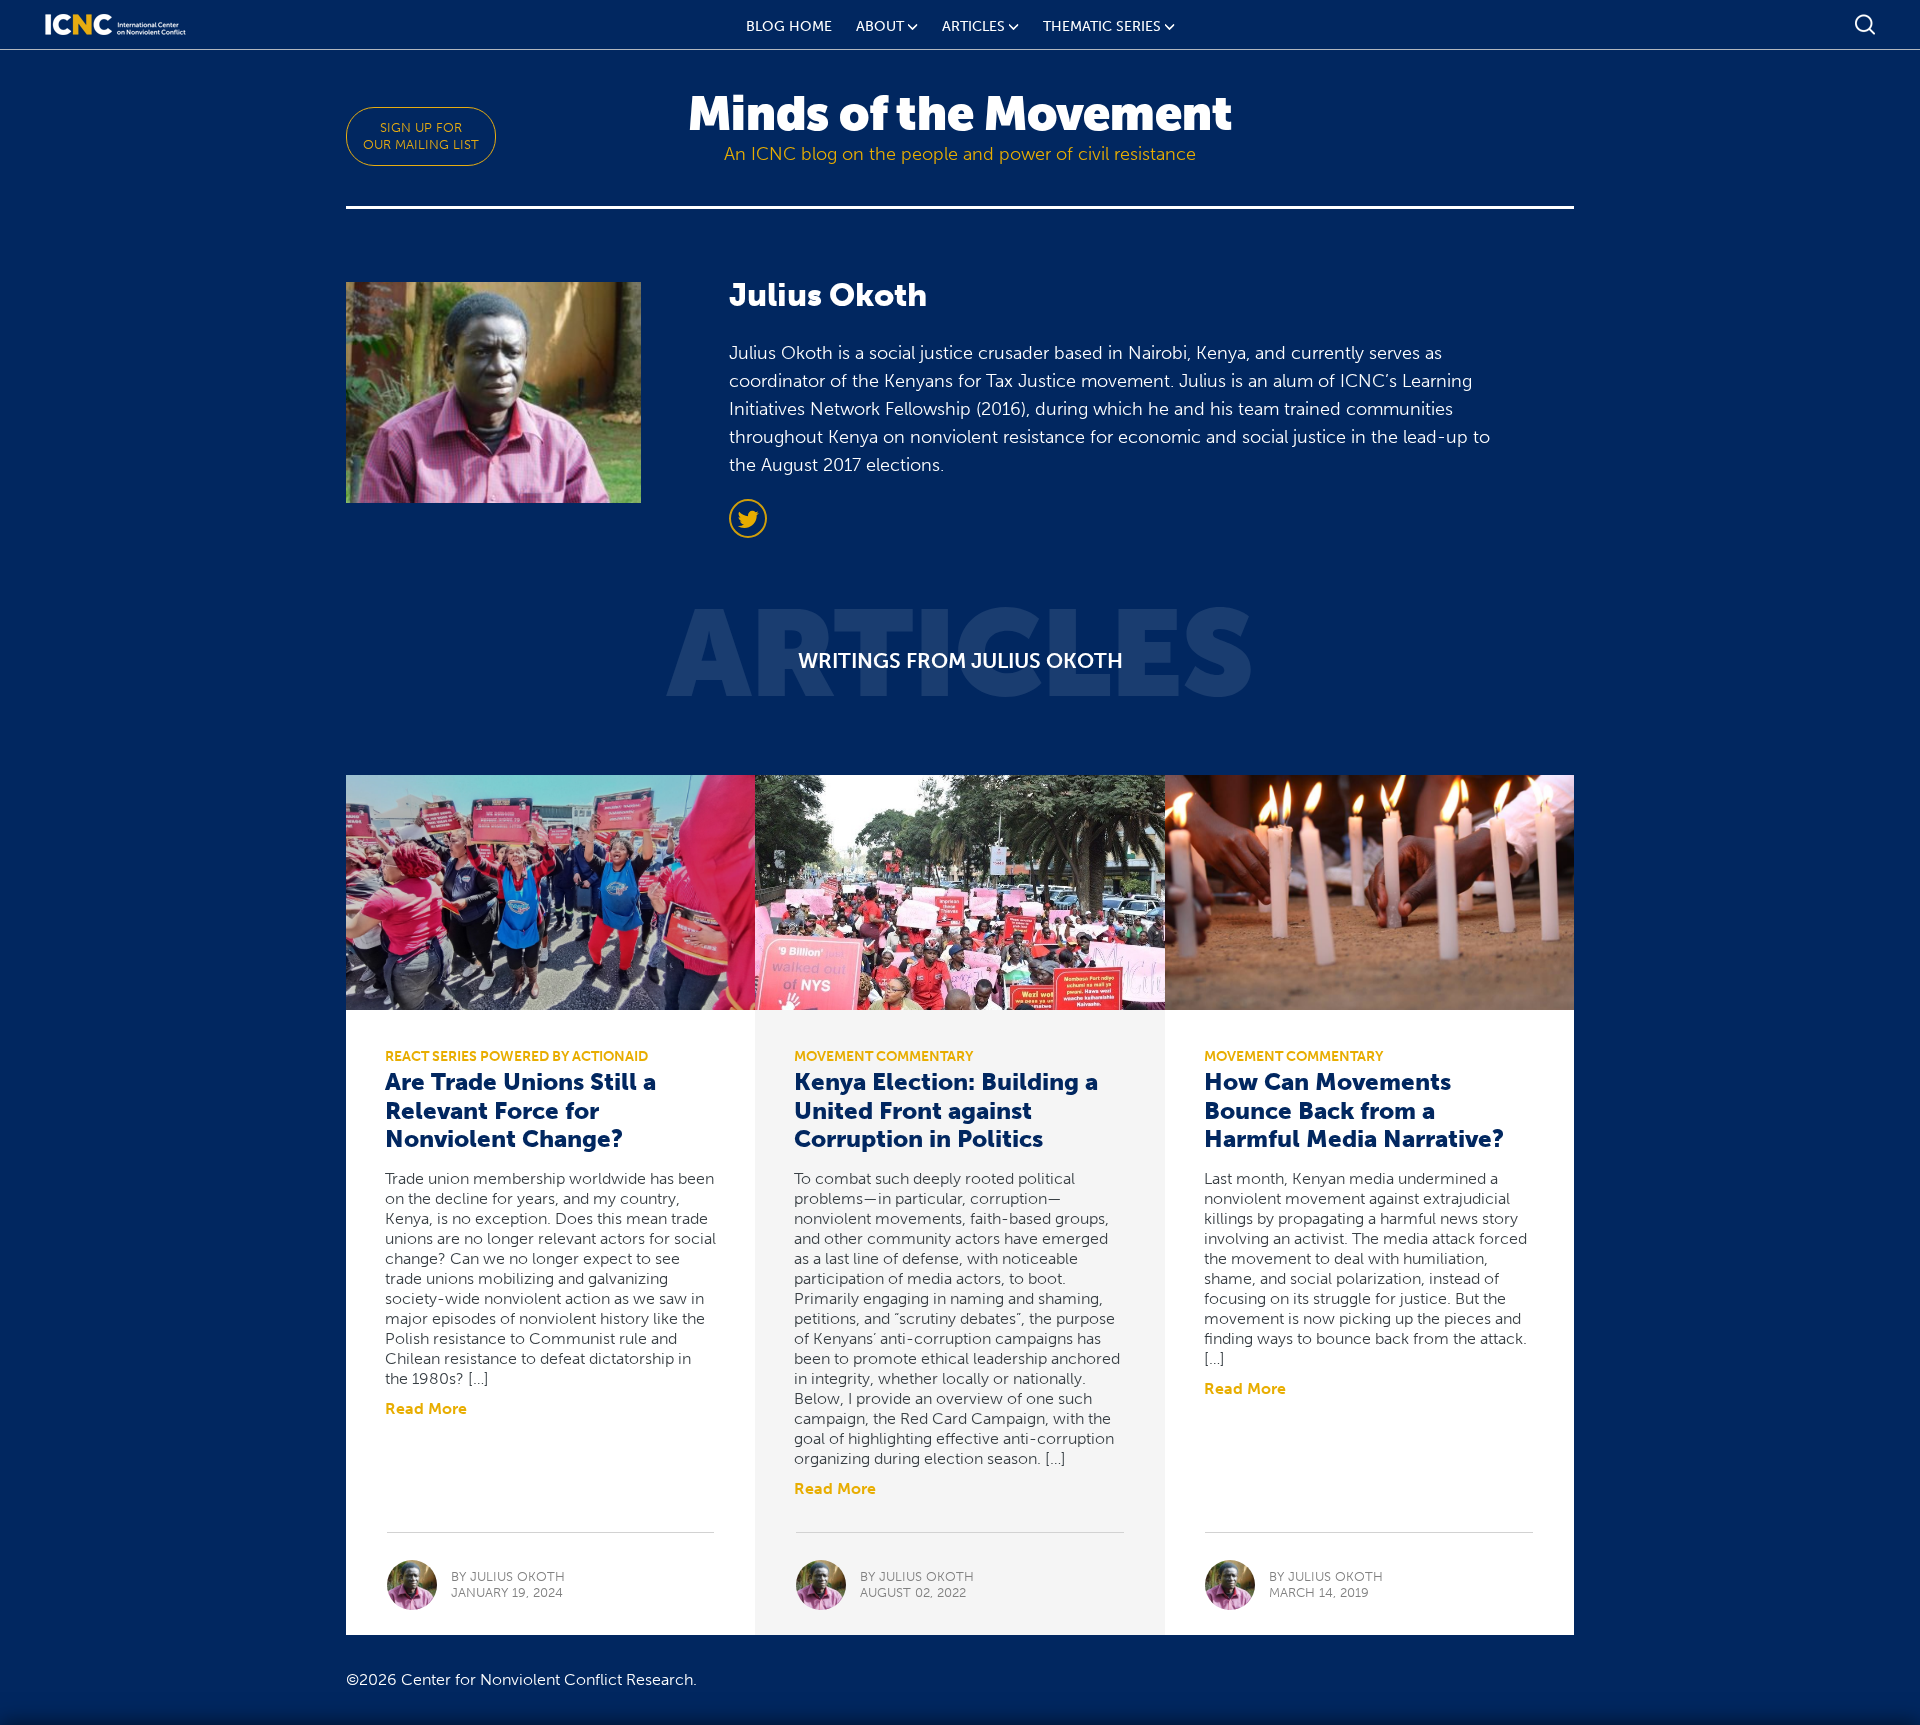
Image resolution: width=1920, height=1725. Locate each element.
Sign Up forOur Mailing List (421, 135)
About (880, 26)
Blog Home (789, 26)
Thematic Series (1102, 26)
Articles (973, 26)
